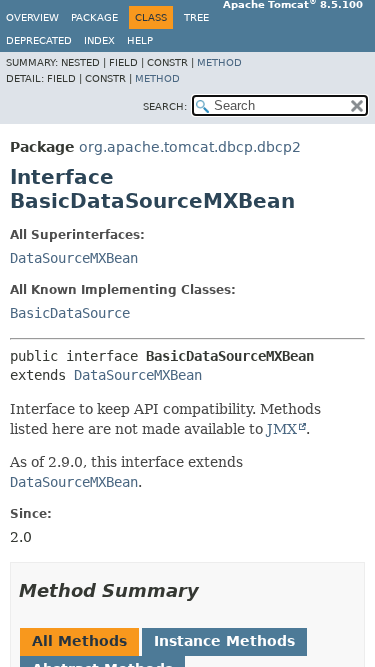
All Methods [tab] (79, 641)
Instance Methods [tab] (224, 641)
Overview (32, 17)
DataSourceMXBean (74, 258)
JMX (282, 429)
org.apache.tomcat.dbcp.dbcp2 (190, 147)
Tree (196, 17)
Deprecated (39, 40)
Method (219, 62)
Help (140, 40)
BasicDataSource (70, 313)
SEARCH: (165, 106)
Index (99, 40)
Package (94, 17)
